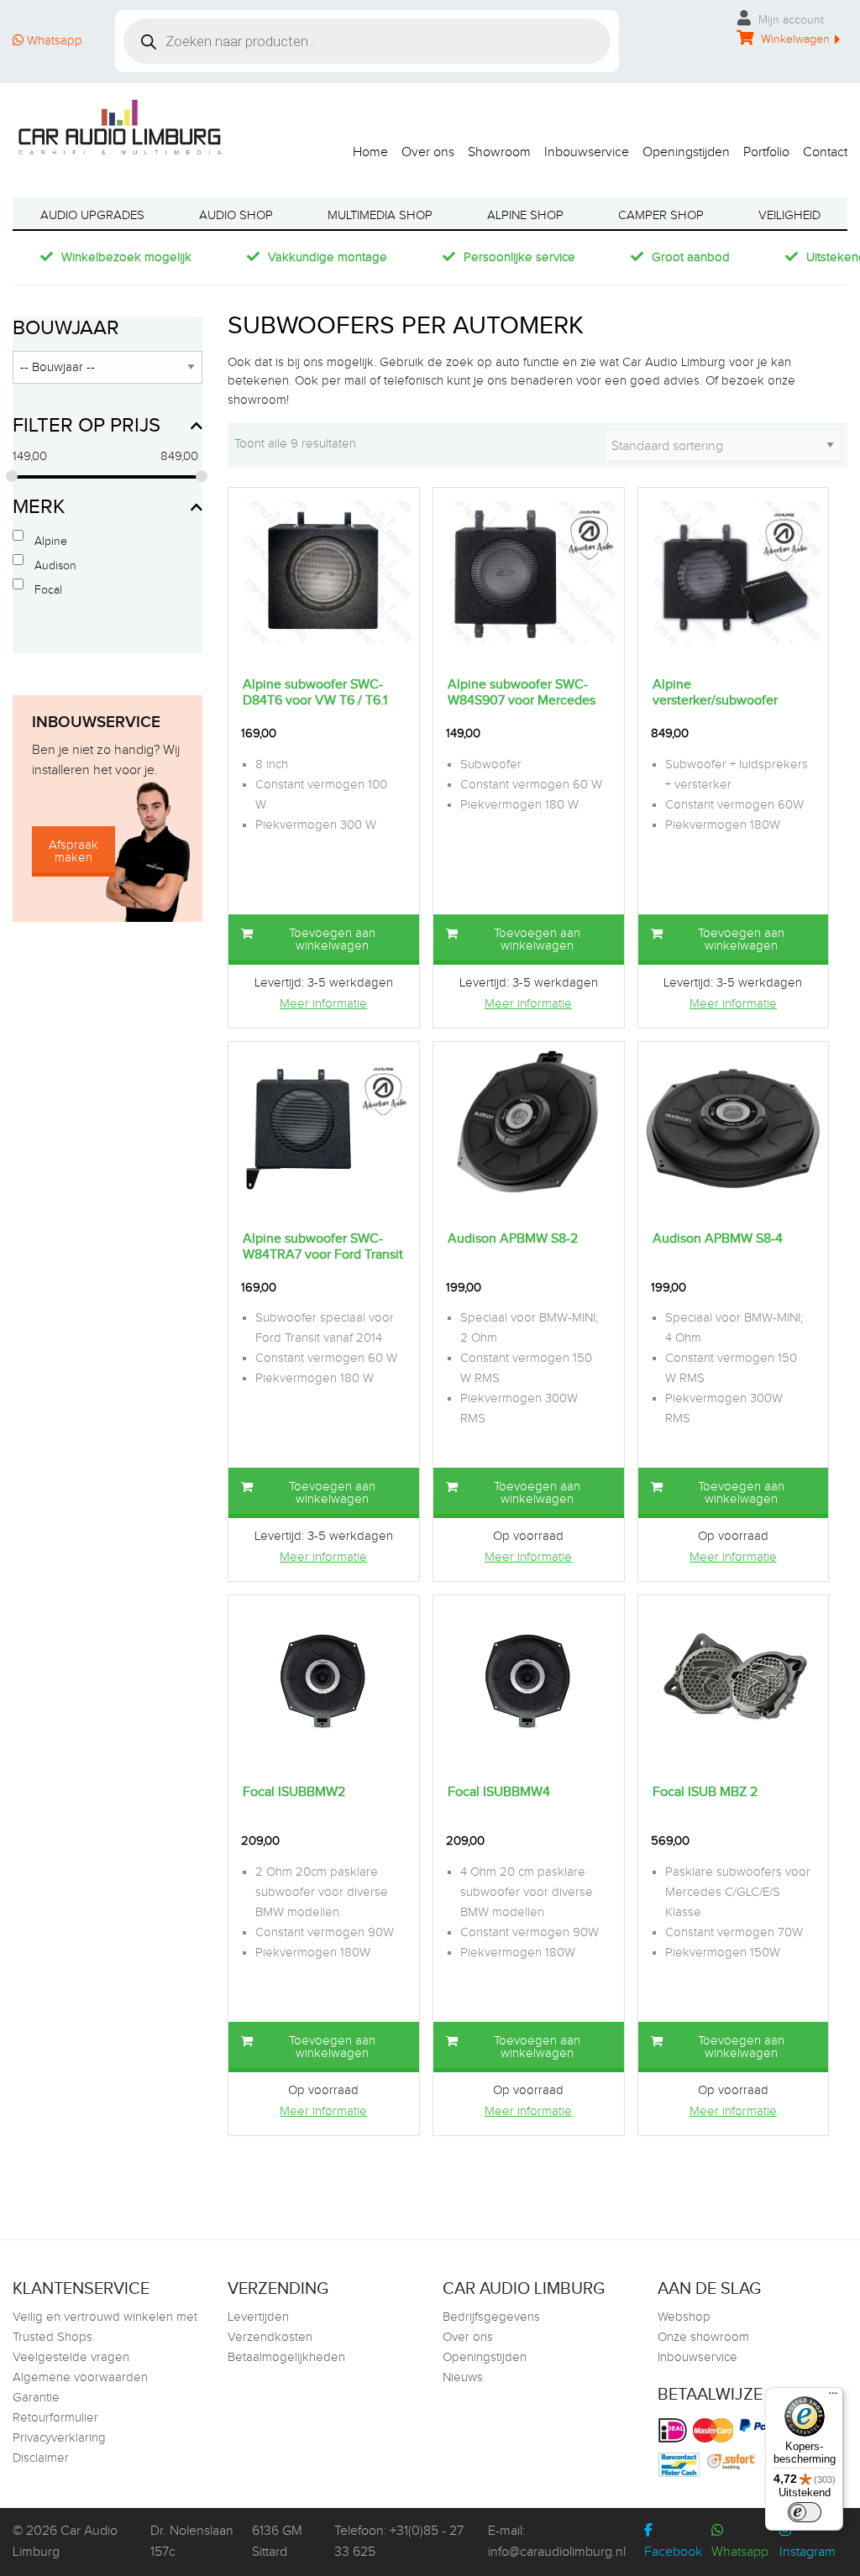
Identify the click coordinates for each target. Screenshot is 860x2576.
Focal (48, 590)
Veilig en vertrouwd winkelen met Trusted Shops (105, 2327)
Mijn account (789, 20)
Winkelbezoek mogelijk (126, 257)
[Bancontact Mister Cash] (681, 2465)
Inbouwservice (587, 152)
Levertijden (258, 2317)
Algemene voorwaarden (80, 2377)
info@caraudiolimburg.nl (557, 2552)
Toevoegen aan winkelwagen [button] (332, 940)
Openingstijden (686, 152)
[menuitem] (364, 148)
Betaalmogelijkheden (286, 2357)
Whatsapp (53, 41)
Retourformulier (55, 2418)
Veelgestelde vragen (71, 2357)
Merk (39, 507)
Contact (825, 152)
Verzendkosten (270, 2337)
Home (370, 152)
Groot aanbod (691, 257)
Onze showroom (703, 2337)
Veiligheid (789, 215)
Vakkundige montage (328, 257)
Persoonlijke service (519, 257)
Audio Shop (236, 215)
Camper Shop (661, 215)
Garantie (36, 2398)
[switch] (805, 2512)
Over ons (428, 152)
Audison (55, 566)
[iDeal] (675, 2430)
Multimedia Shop (380, 215)
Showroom (499, 152)
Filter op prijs (87, 426)
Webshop (684, 2317)
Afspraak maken (73, 851)
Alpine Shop (525, 215)
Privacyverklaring (59, 2438)
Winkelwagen (794, 39)
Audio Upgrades (92, 215)
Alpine (51, 542)
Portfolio (766, 152)
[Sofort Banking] (733, 2462)
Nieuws (463, 2377)
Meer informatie (323, 1004)
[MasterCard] (715, 2430)
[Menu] (833, 2397)
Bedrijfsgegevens (491, 2317)
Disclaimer (41, 2458)
